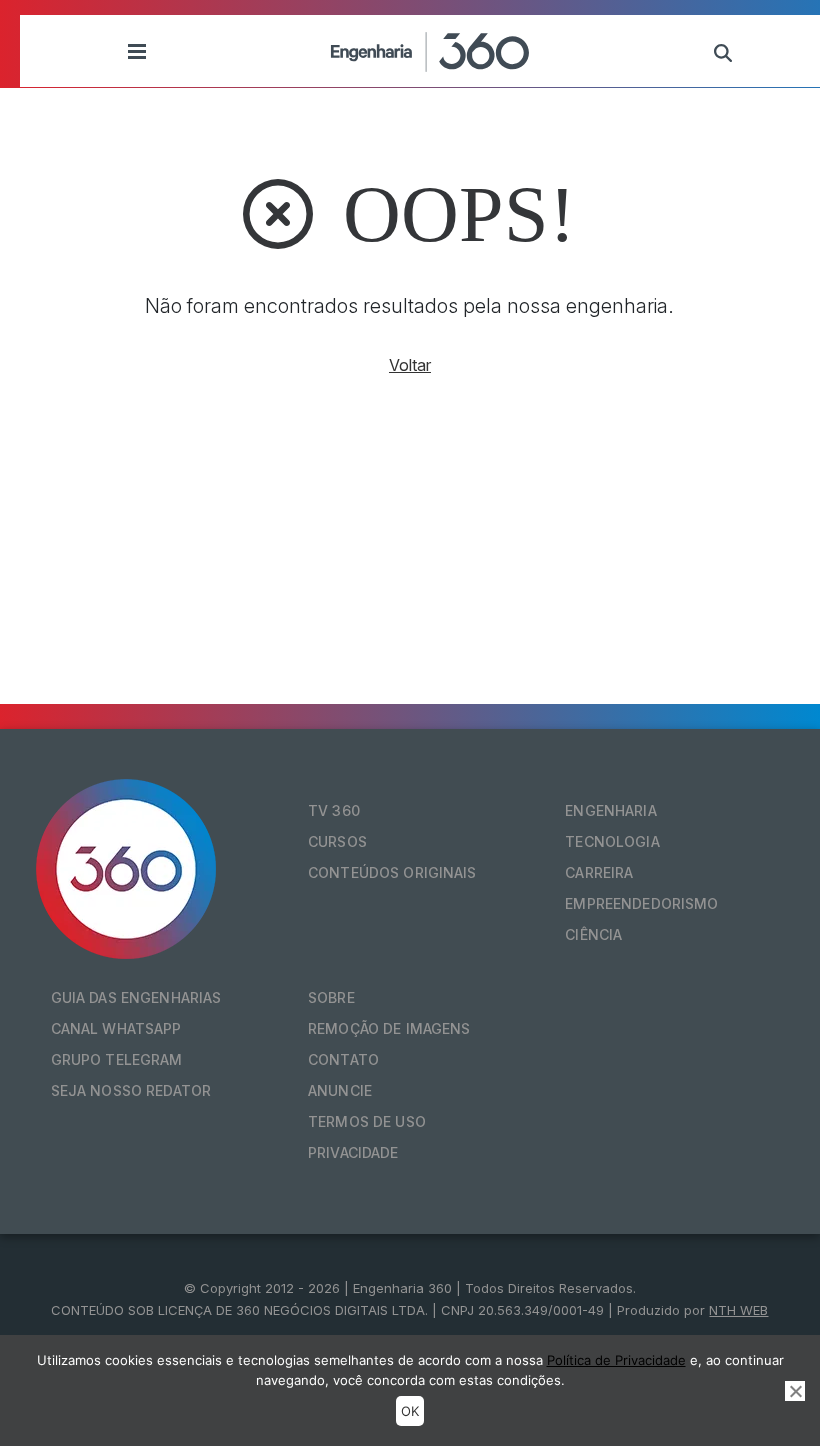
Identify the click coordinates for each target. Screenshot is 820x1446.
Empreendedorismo (641, 903)
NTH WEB (738, 1310)
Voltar (410, 365)
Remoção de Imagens (389, 1028)
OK (410, 1411)
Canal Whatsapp (116, 1028)
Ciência (593, 934)
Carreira (599, 872)
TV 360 (334, 810)
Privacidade (353, 1152)
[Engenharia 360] (430, 51)
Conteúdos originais (392, 872)
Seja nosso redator (131, 1090)
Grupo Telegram (117, 1059)
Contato (343, 1059)
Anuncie (340, 1090)
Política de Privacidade (616, 1360)
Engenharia (610, 810)
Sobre (331, 997)
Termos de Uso (367, 1121)
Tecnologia (612, 841)
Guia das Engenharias (136, 997)
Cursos (337, 841)
